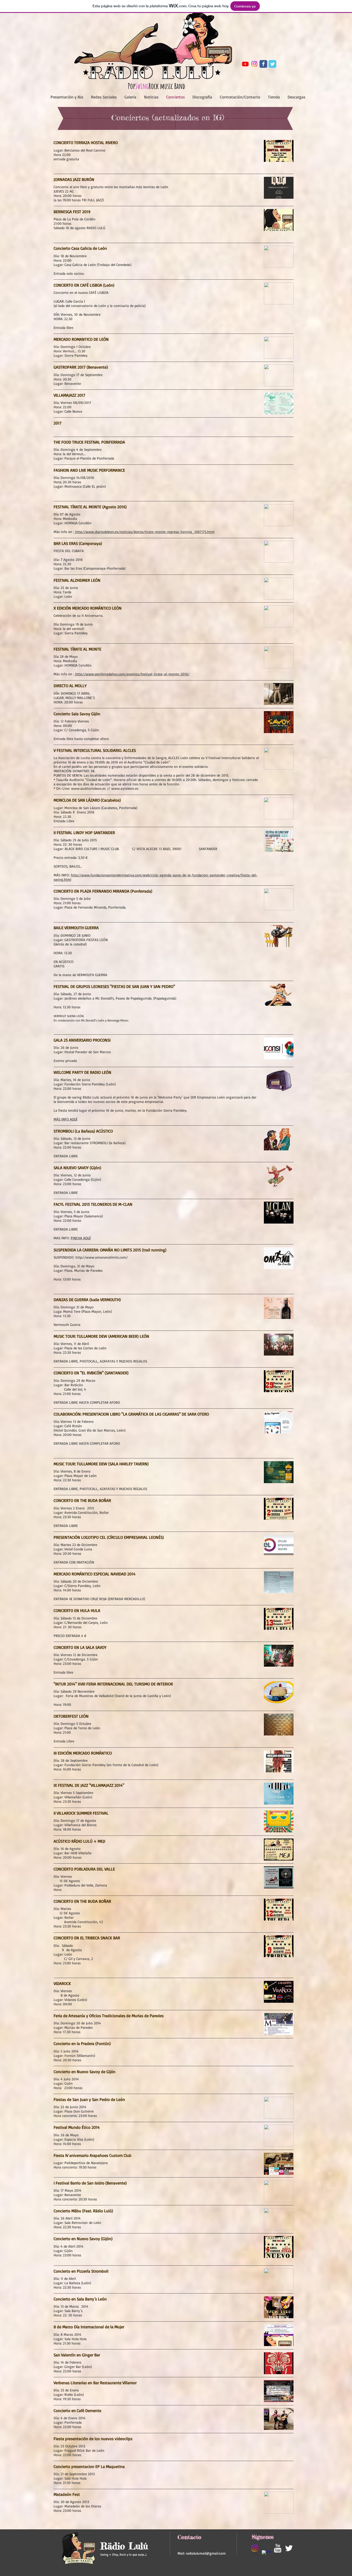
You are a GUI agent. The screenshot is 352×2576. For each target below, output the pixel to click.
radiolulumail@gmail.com (206, 2553)
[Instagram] (254, 64)
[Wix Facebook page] (263, 64)
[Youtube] (245, 64)
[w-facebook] (266, 2555)
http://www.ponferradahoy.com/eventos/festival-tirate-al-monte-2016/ (132, 674)
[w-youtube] (278, 2548)
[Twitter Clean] (289, 2548)
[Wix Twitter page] (272, 64)
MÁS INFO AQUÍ (65, 1119)
